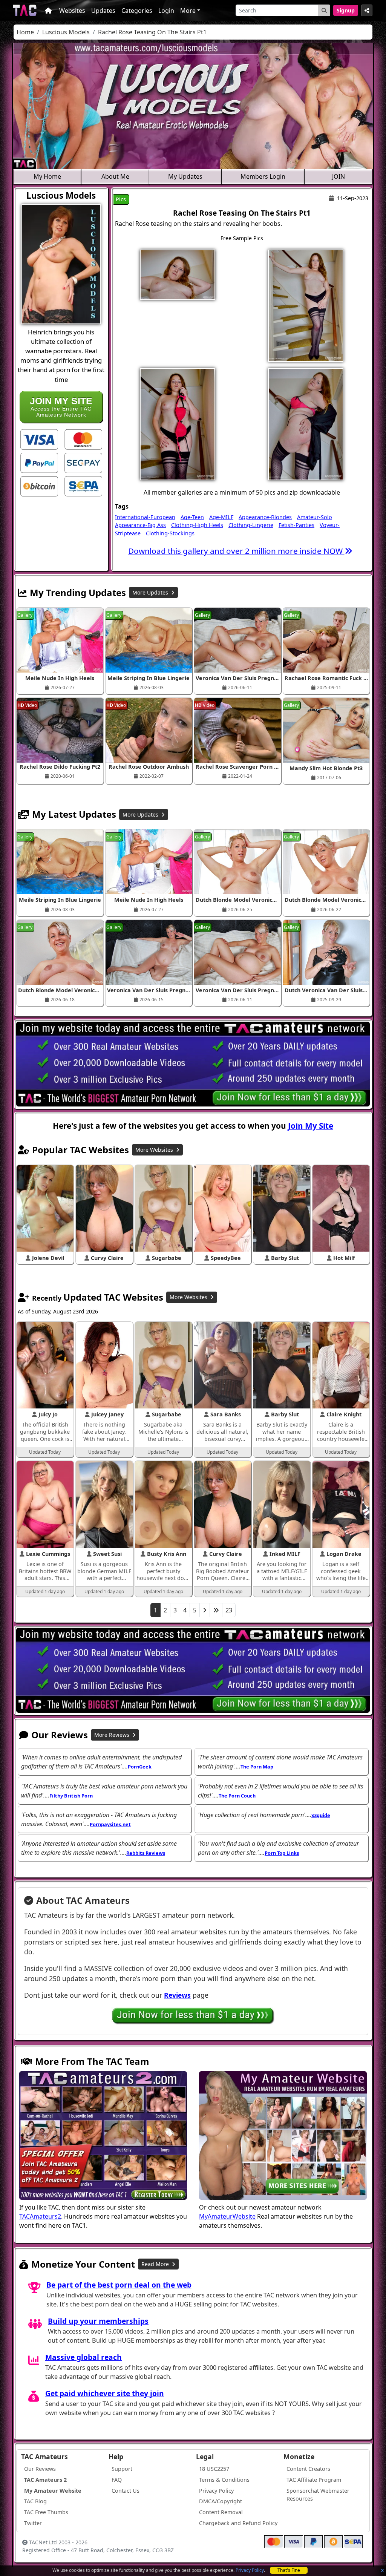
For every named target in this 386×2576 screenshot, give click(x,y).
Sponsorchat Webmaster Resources (318, 2495)
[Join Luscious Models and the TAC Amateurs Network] (39, 439)
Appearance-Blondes (265, 517)
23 (229, 1610)
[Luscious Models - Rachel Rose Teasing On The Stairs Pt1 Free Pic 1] (178, 274)
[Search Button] (324, 10)
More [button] (188, 11)
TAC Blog (35, 2501)
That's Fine (289, 2570)
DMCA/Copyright (221, 2501)
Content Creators (308, 2469)
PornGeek (140, 1767)
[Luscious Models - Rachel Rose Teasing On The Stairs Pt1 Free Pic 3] (178, 423)
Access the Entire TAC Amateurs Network (61, 407)
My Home (47, 176)
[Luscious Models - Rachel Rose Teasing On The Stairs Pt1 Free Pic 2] (306, 305)
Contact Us (126, 2491)
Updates (103, 11)
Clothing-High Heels (197, 525)
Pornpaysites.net (110, 1824)
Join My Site (311, 1126)
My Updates (185, 176)
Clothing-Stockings (170, 533)
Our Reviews (40, 2469)
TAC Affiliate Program (314, 2480)
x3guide (321, 1815)
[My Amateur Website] (283, 2136)
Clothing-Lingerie (251, 525)
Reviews (177, 1995)
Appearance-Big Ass (140, 525)
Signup (346, 10)
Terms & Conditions (224, 2480)
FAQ (117, 2480)
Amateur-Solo (315, 517)
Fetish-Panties (296, 525)
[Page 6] (216, 1610)
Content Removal (221, 2512)
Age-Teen (192, 517)
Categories (137, 11)
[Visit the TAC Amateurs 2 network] (103, 2136)
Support (122, 2469)
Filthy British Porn (71, 1796)
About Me (115, 176)
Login (166, 11)
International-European (145, 517)
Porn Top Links (282, 1853)
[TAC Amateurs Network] (25, 10)
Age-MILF (221, 517)
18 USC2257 (214, 2469)
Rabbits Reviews (146, 1853)
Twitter (33, 2523)
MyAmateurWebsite (227, 2216)
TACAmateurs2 (40, 2216)
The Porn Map (257, 1767)
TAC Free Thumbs (46, 2512)
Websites (72, 11)
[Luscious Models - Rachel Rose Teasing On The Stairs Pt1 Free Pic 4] (306, 423)
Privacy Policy (250, 2570)
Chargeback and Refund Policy (238, 2523)
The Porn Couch (237, 1796)
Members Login (263, 176)
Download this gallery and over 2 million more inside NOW (236, 551)
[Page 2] (205, 1610)
